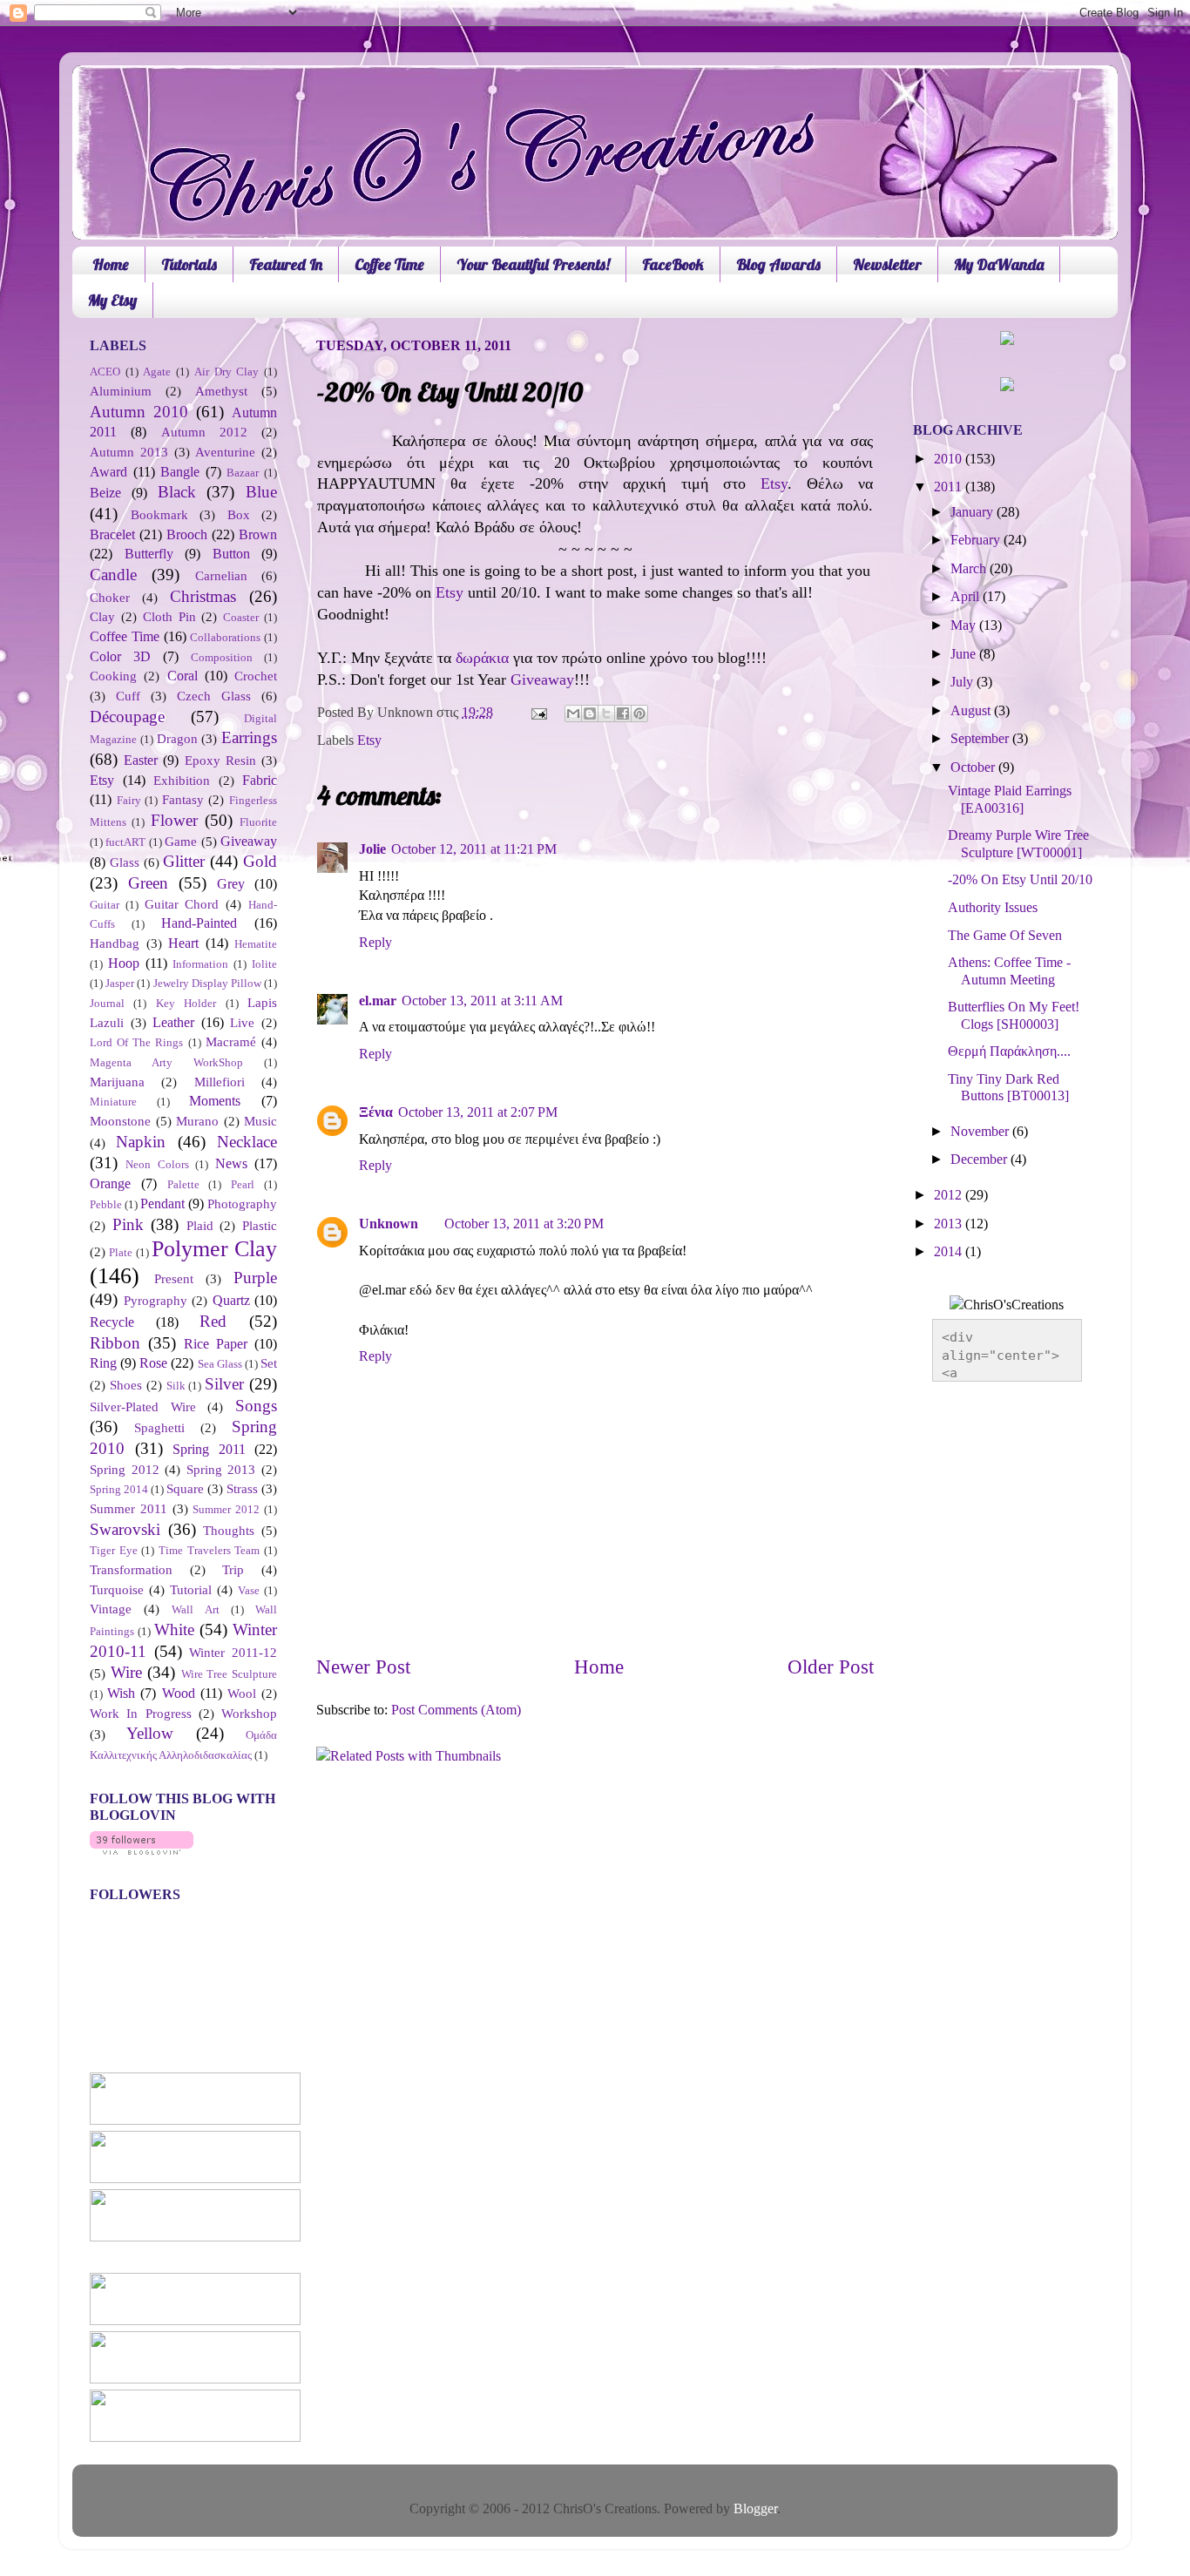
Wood (179, 1694)
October (974, 767)
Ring (103, 1363)
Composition (222, 657)
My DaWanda (999, 264)
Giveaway (542, 679)
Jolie (372, 849)
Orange (110, 1184)
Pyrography (156, 1301)
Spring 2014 (119, 1489)
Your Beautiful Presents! (533, 264)
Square (185, 1489)
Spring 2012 (125, 1470)
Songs (256, 1406)
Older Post (831, 1667)
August (972, 711)
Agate (157, 372)
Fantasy (183, 800)
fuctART (125, 842)
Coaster (241, 617)
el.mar (378, 1001)
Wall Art (195, 1609)
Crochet (256, 676)
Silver (224, 1384)
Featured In (286, 264)
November (981, 1132)
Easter (141, 761)
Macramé (231, 1042)
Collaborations (225, 637)
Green (148, 883)
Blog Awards (778, 264)
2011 (950, 487)
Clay (102, 617)
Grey (231, 884)
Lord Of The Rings (137, 1042)
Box (239, 515)
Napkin (141, 1142)
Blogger (755, 2509)
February (977, 540)
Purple (255, 1278)
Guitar (105, 905)
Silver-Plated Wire (143, 1407)
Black (177, 492)
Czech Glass (214, 696)
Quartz (231, 1301)
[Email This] (573, 713)
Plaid (200, 1226)
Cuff (128, 696)
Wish (121, 1694)
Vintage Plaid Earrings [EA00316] (1010, 799)
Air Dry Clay (227, 372)
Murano (197, 1121)
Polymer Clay (214, 1249)
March (970, 569)
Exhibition (182, 781)
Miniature (113, 1102)
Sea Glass (220, 1364)
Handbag (115, 943)
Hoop (124, 963)
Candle (113, 575)
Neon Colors (157, 1164)
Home (111, 264)
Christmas (203, 596)
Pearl (243, 1184)
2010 (950, 459)
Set (269, 1363)
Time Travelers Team (209, 1550)
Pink (128, 1224)
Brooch (187, 535)
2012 (950, 1195)
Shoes (126, 1385)
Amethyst (221, 391)
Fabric (260, 781)
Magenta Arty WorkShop (166, 1062)
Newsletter (887, 264)
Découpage (127, 717)
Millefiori (220, 1082)
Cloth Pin (169, 617)
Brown (258, 535)
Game (181, 842)
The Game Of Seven (1005, 936)
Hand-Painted (199, 923)
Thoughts (229, 1531)
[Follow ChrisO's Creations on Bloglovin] (142, 1850)
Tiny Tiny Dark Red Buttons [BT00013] (1008, 1088)
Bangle (180, 472)
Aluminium (121, 391)
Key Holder (186, 1003)
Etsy (774, 483)
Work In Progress (141, 1714)
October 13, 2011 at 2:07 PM (478, 1112)
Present (174, 1279)
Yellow (150, 1733)
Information (200, 964)
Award (108, 472)
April (967, 597)
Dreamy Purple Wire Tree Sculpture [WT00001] (1018, 844)
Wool (242, 1694)
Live (242, 1023)
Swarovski (125, 1529)
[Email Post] (538, 713)
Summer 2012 (226, 1509)
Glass (125, 862)
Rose (153, 1363)
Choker (110, 598)
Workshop (249, 1714)
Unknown (389, 1224)
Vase (249, 1590)
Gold (260, 861)
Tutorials (189, 264)
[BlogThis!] (590, 713)
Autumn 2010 (139, 412)
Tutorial (191, 1590)
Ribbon (115, 1343)
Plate (121, 1252)
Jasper (120, 983)
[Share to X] (606, 713)
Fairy (129, 800)
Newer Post (363, 1667)
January (974, 512)
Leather (173, 1023)
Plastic (260, 1226)
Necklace (247, 1142)
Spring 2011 (209, 1450)
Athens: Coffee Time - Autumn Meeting (1009, 971)
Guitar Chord (182, 904)
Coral (183, 676)
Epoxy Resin (220, 761)
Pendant (162, 1204)
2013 (950, 1224)
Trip (233, 1570)
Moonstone (120, 1121)
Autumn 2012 (204, 432)
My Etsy (112, 300)
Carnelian (221, 576)
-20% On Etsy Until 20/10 (1020, 880)
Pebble (106, 1204)
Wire (126, 1672)
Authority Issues (993, 908)
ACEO (105, 372)
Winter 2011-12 (233, 1653)
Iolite (264, 964)
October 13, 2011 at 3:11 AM (482, 1001)
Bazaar (243, 473)
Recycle (112, 1322)
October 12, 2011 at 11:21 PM (474, 849)
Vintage (111, 1609)
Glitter (184, 861)
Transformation (131, 1570)
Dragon (177, 739)
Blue (261, 492)
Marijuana (117, 1082)
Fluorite (258, 822)
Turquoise (117, 1590)
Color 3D (120, 657)
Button (231, 554)
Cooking (113, 676)
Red (213, 1321)
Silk (176, 1386)
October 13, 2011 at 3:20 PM (524, 1224)
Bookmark (159, 515)
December (980, 1160)
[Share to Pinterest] (639, 713)
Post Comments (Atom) (456, 1710)
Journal (107, 1003)
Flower (174, 820)
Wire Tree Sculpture (229, 1674)
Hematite (256, 944)
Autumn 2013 (129, 452)
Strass (242, 1489)
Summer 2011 (128, 1509)
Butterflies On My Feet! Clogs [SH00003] (1014, 1015)
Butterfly (149, 554)
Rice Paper (216, 1344)
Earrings (249, 737)
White (174, 1629)
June (965, 654)
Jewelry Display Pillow (207, 983)
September (981, 739)
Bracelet (112, 535)
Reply (375, 943)
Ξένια (376, 1112)
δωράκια (482, 658)
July (963, 682)
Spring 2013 (221, 1470)
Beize (105, 493)
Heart (183, 943)
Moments (215, 1101)
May (965, 625)
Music (260, 1121)
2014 (950, 1252)
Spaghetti (159, 1428)
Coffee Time (389, 264)
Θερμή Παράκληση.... (1009, 1051)
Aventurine (225, 452)
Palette (183, 1184)
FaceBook (673, 264)
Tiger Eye (114, 1550)
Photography (242, 1204)
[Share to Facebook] (623, 713)
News (231, 1164)
